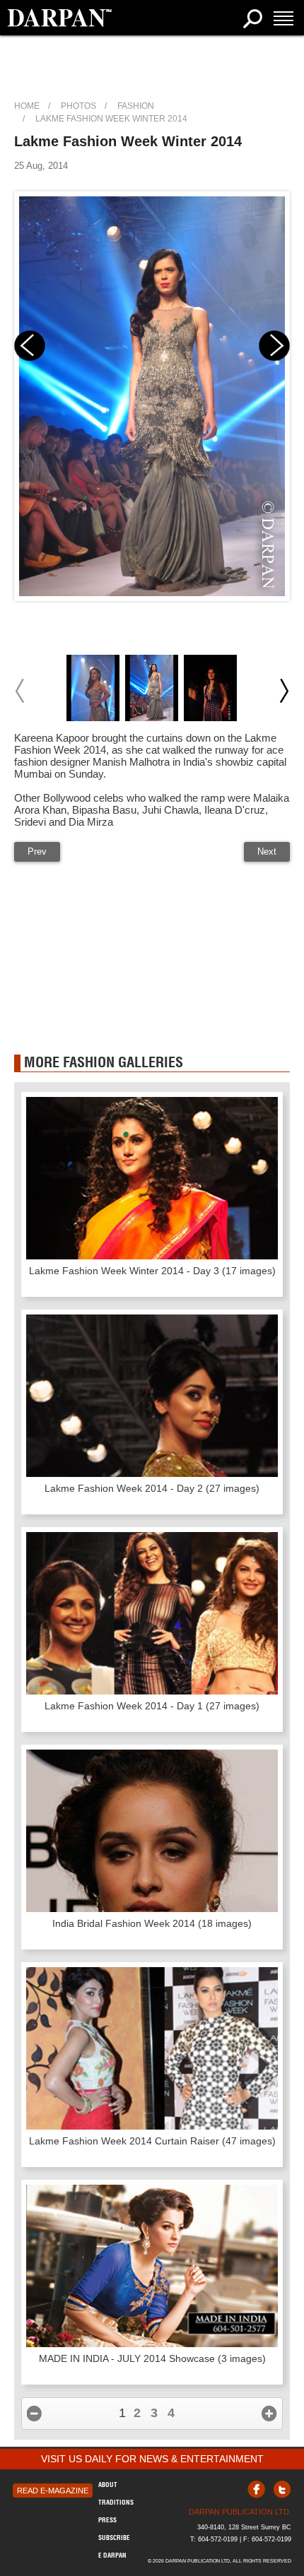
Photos (78, 106)
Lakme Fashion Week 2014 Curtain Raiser (152, 2141)
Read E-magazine (53, 2491)
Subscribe (114, 2538)
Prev (37, 851)
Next (267, 851)
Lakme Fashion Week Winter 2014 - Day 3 (152, 1271)
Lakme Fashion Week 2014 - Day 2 (152, 1488)
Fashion (136, 106)
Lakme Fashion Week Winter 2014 (111, 119)
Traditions (116, 2502)
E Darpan (112, 2555)
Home (27, 106)
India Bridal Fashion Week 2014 (152, 1923)
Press (107, 2520)
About (108, 2485)
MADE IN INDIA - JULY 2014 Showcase (152, 2358)
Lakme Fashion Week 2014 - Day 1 (152, 1706)
